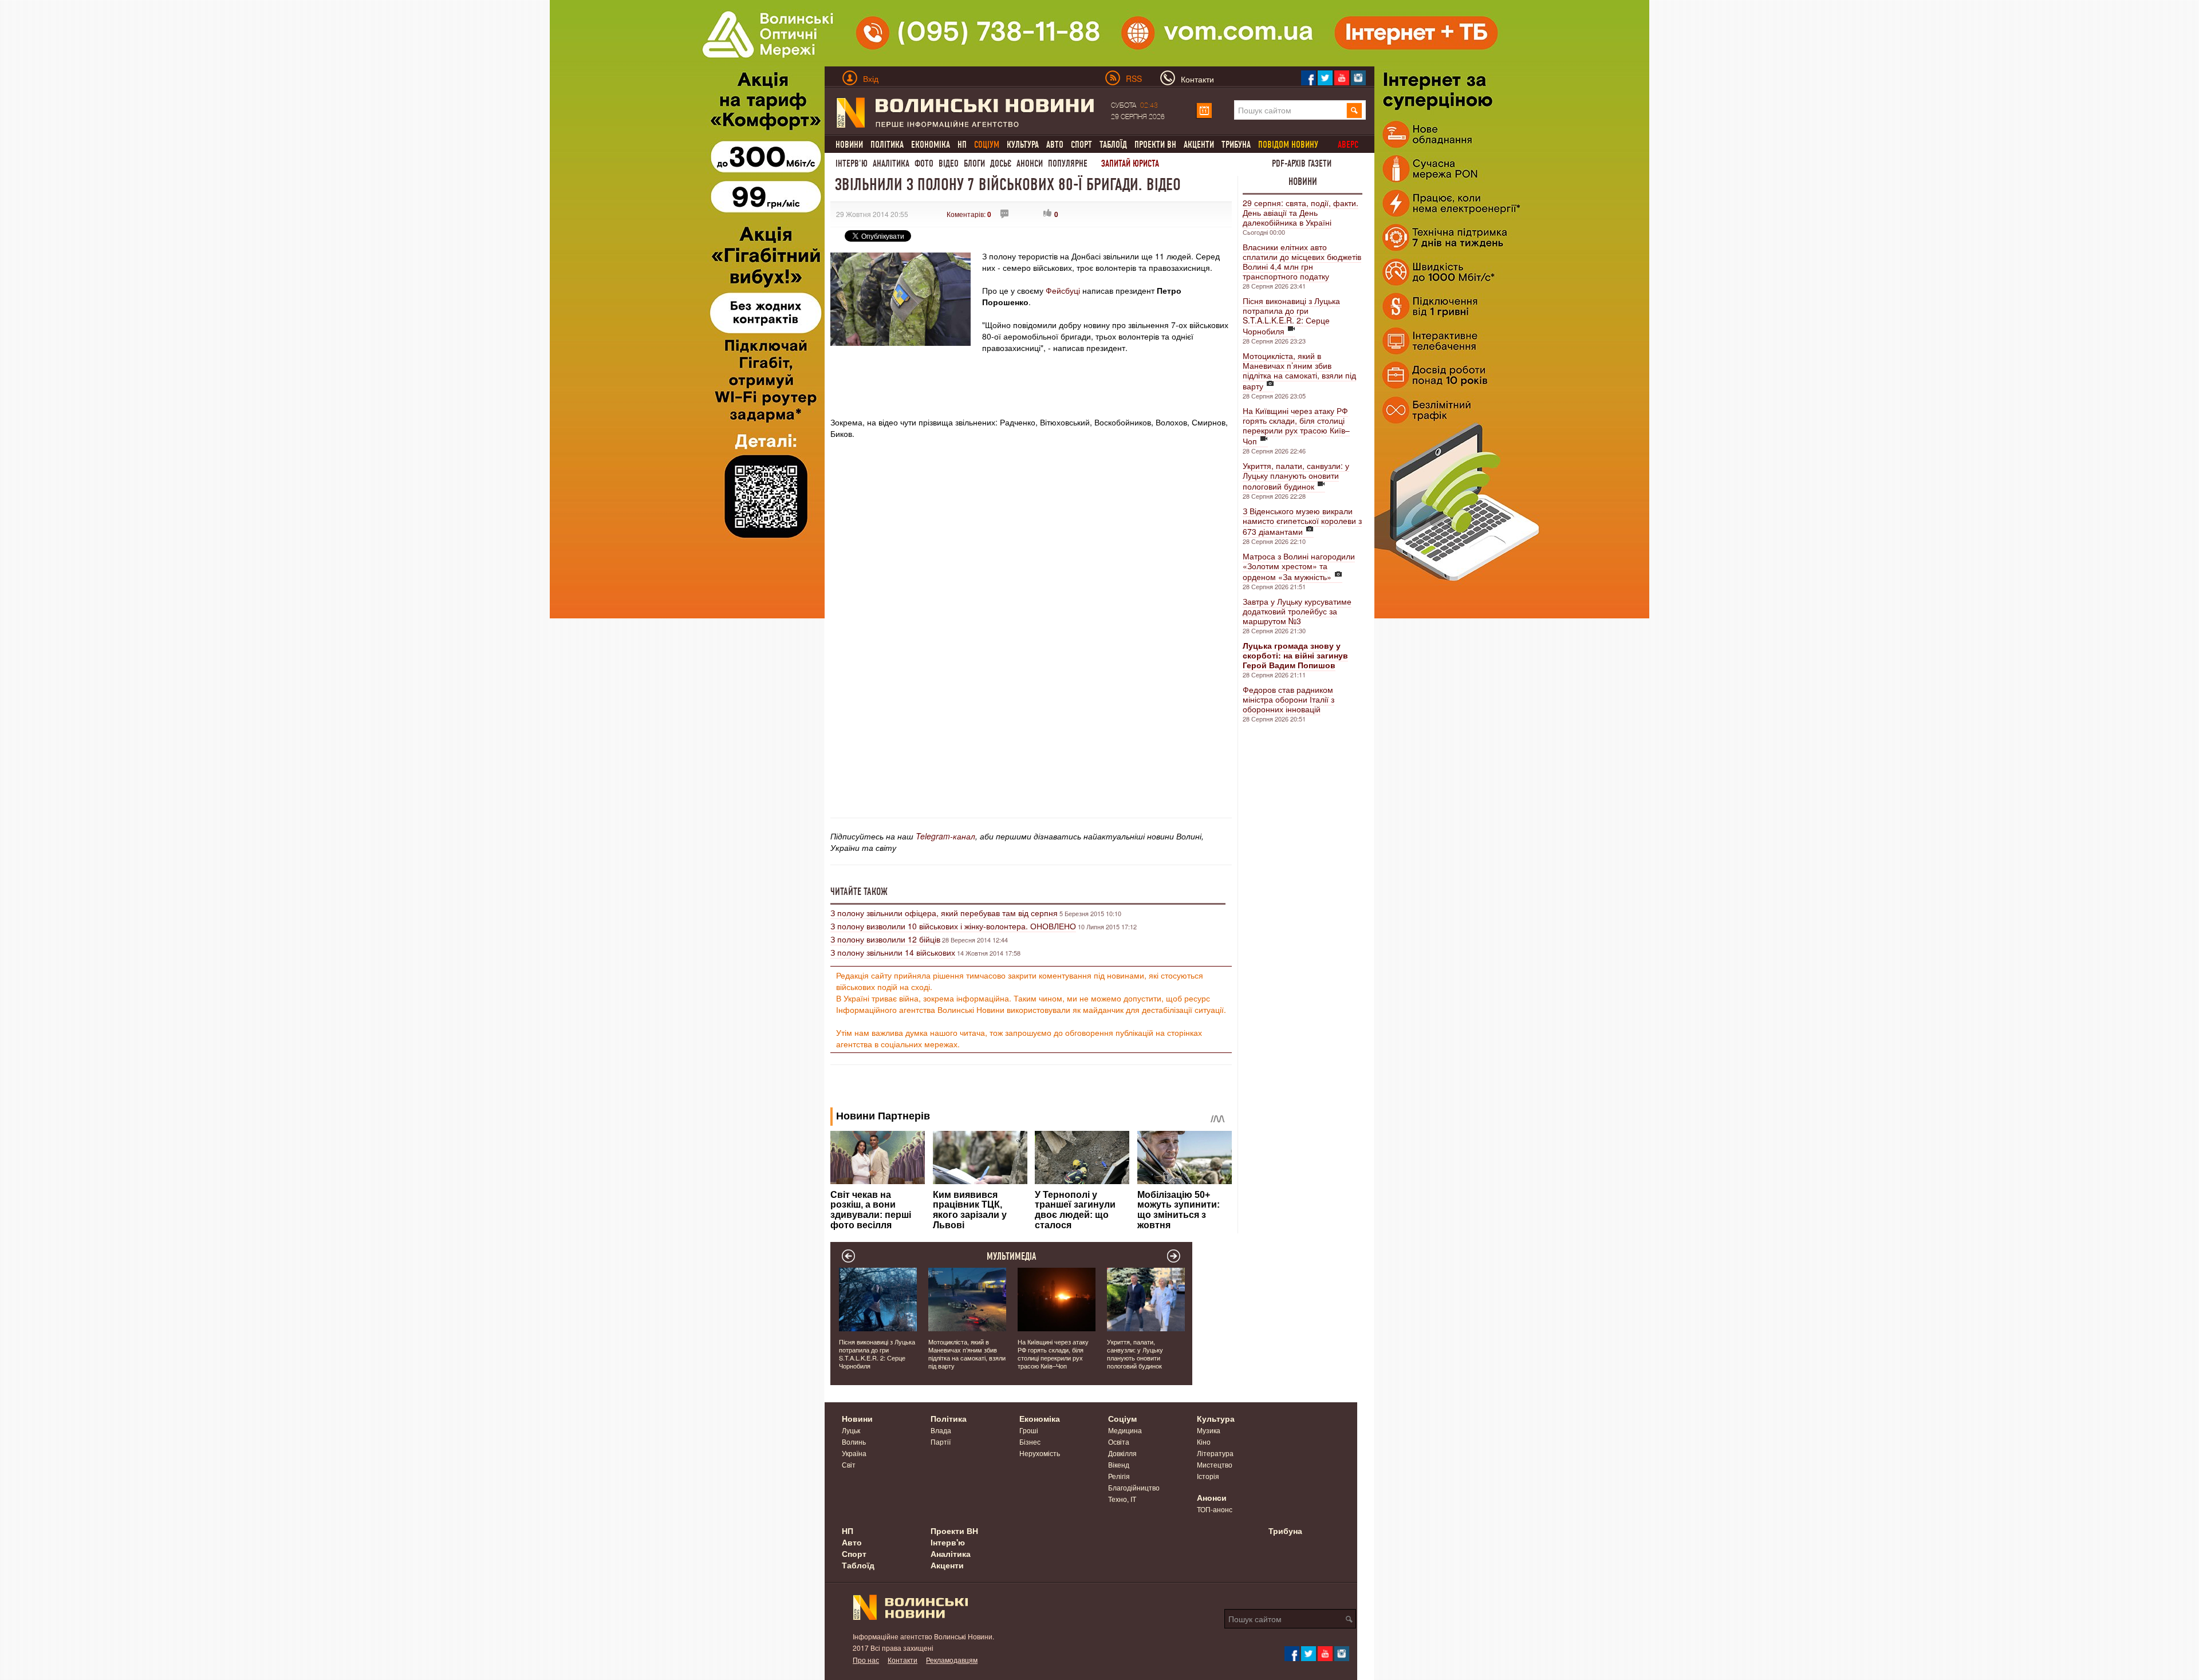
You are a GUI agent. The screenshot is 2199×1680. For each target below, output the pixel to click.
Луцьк (851, 1430)
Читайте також (859, 892)
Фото (924, 163)
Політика (887, 145)
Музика (1209, 1430)
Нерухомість (1040, 1453)
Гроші (1029, 1430)
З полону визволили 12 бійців (885, 939)
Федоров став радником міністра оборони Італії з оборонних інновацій (1288, 699)
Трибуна (1236, 145)
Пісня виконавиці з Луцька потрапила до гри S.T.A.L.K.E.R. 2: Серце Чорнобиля (1291, 316)
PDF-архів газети (1302, 163)
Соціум (1122, 1418)
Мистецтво (1215, 1464)
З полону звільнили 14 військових (893, 952)
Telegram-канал (945, 836)
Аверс (1348, 145)
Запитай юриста (1130, 163)
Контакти (903, 1660)
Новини (849, 145)
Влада (941, 1430)
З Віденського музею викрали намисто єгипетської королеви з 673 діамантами (1302, 521)
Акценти (1199, 145)
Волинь (854, 1442)
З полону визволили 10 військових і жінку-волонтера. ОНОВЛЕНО (953, 926)
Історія (1208, 1476)
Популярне (1068, 163)
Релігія (1119, 1476)
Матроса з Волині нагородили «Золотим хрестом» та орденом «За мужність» (1299, 566)
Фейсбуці (1062, 290)
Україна (854, 1453)
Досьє (1001, 163)
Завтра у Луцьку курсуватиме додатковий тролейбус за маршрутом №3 (1297, 611)
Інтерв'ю (852, 163)
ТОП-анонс (1215, 1509)
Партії (941, 1442)
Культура (1023, 145)
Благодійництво (1134, 1487)
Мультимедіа (1012, 1256)
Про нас (866, 1660)
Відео (949, 163)
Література (1215, 1453)
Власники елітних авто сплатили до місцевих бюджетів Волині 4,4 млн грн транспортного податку (1302, 261)
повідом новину (1288, 145)
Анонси (1030, 163)
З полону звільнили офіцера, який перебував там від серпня (944, 913)
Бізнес (1030, 1442)
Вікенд (1119, 1464)
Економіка (931, 145)
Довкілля (1122, 1453)
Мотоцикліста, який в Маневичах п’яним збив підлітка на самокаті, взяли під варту (1299, 371)
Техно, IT (1122, 1499)
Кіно (1204, 1442)
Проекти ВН (1155, 145)
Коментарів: (969, 214)
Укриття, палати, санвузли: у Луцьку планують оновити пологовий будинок (1296, 476)
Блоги (974, 163)
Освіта (1119, 1442)
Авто (1055, 145)
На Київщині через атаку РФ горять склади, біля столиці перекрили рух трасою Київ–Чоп (1296, 426)
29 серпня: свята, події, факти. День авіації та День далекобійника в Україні (1301, 212)
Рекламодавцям (952, 1660)
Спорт (1081, 145)
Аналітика (891, 163)
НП (962, 145)
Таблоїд (1113, 145)
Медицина (1125, 1430)
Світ (849, 1464)
